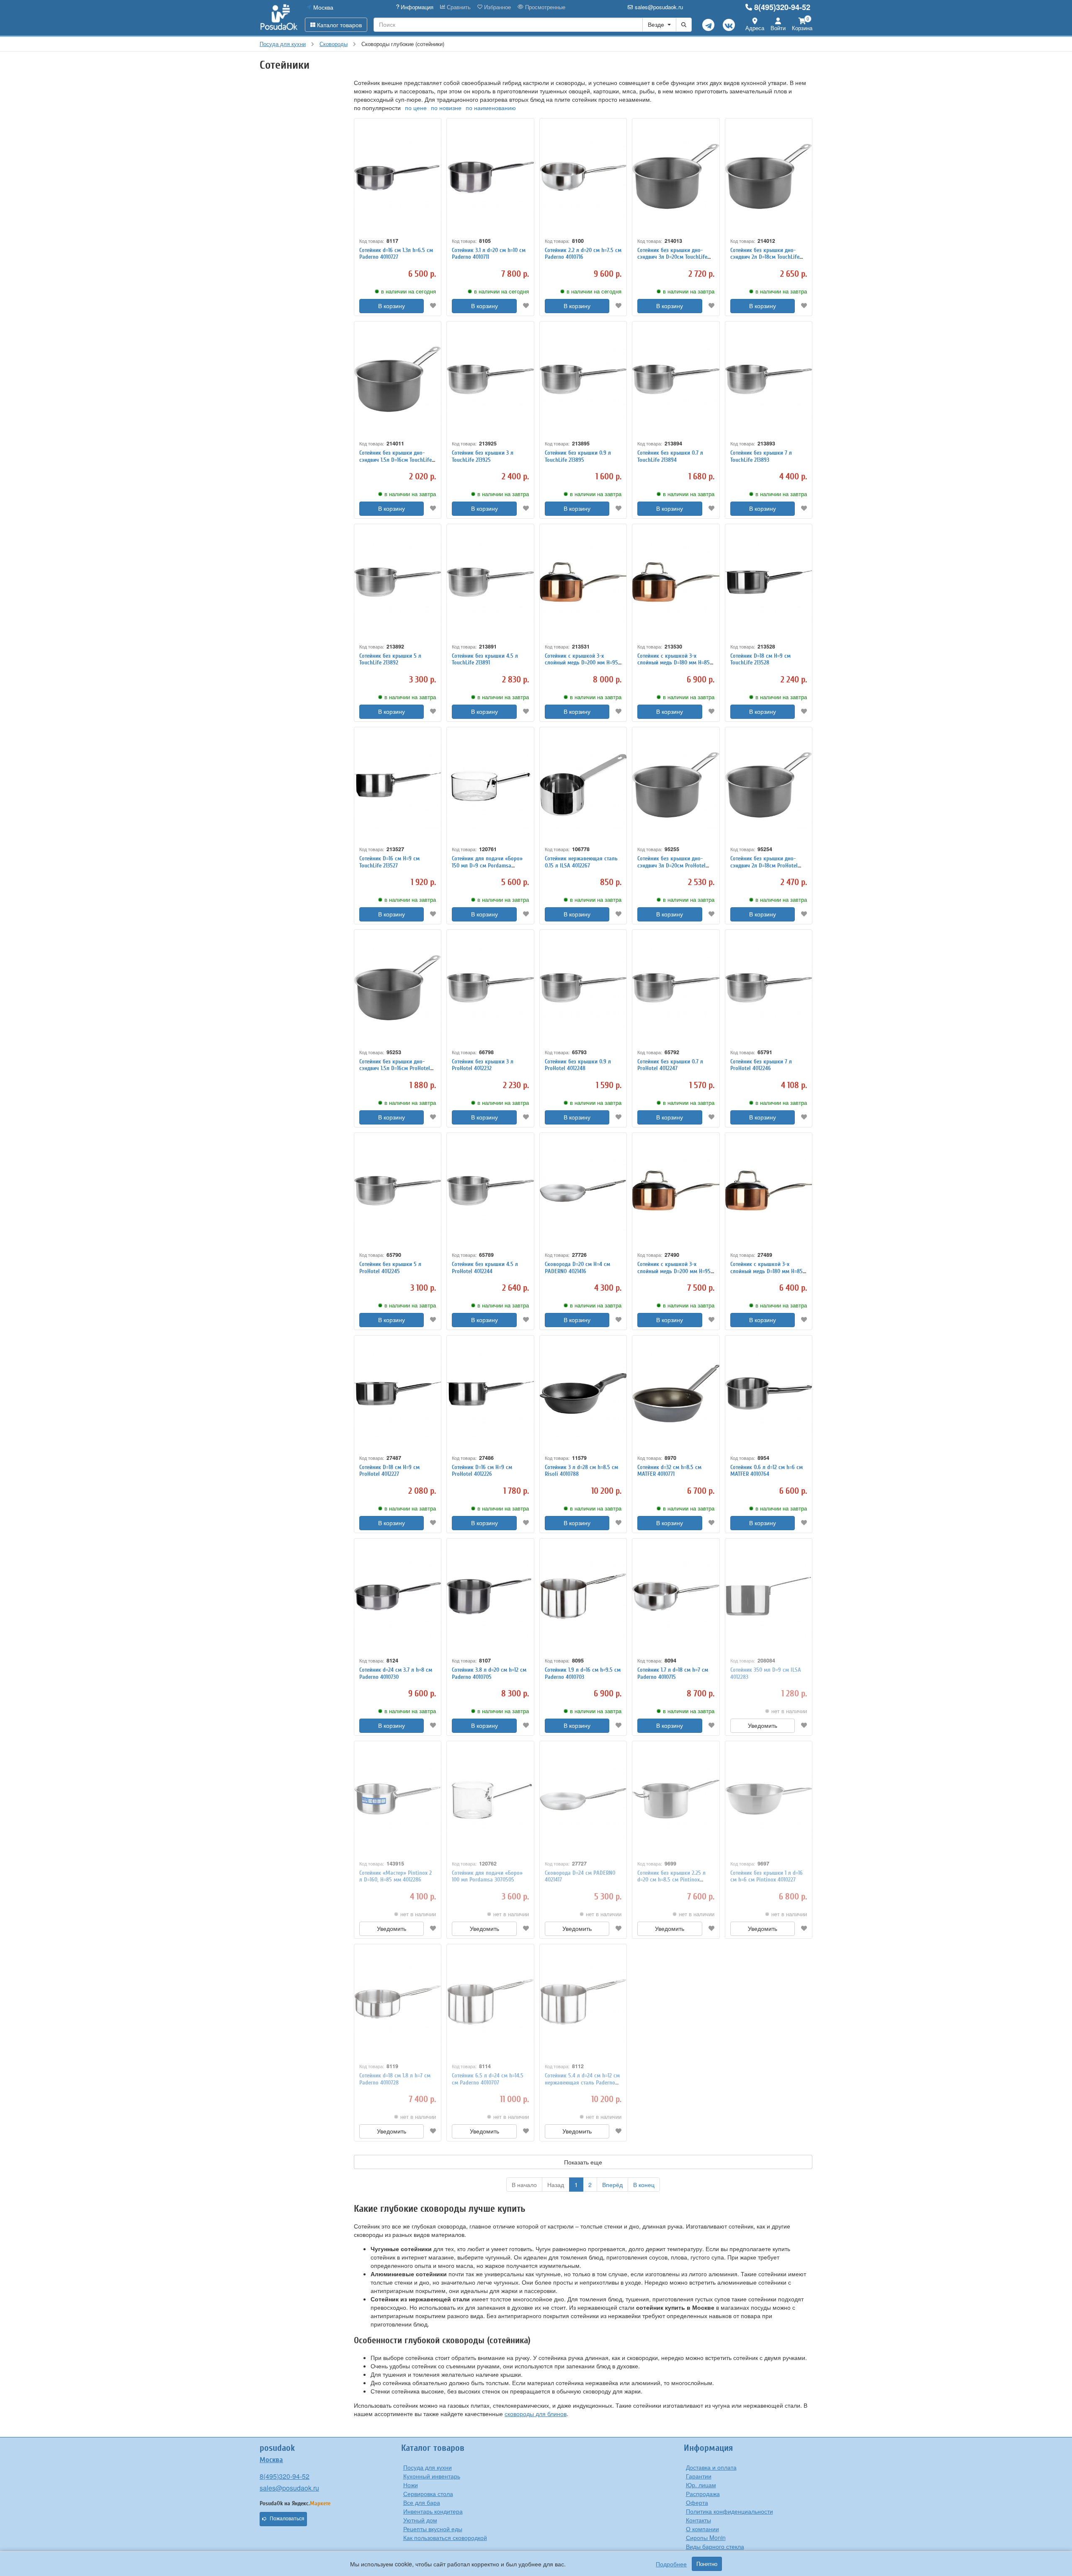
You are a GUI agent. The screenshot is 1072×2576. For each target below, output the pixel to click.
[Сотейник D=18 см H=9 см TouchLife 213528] (769, 582)
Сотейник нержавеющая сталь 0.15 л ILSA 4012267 (581, 862)
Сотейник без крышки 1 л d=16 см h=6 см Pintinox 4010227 (767, 1876)
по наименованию (491, 108)
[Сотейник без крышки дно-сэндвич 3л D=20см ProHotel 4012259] (676, 785)
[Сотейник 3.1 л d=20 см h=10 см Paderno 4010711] (490, 176)
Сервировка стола (428, 2494)
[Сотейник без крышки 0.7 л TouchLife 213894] (676, 380)
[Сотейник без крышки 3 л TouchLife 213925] (490, 380)
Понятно (707, 2564)
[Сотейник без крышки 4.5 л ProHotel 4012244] (490, 1191)
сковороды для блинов (536, 2414)
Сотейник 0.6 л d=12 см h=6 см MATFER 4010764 (767, 1471)
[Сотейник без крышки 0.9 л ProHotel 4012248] (583, 988)
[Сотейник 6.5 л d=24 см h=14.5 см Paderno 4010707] (490, 2002)
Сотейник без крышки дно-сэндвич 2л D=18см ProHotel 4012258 (764, 866)
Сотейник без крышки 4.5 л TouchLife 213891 (485, 659)
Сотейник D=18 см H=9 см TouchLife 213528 (760, 659)
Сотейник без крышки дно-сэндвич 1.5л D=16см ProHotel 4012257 (395, 1069)
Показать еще (583, 2162)
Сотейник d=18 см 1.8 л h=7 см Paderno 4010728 (395, 2079)
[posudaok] (279, 18)
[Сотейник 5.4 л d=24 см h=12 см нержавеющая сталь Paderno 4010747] (583, 2002)
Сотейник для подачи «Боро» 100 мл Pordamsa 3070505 (487, 1876)
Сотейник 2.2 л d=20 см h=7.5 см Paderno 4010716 (583, 254)
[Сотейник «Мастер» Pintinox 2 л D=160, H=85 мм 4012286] (398, 1799)
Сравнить (458, 7)
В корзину (392, 306)
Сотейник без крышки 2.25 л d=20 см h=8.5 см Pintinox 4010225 (671, 1880)
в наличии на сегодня (408, 291)
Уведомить (763, 1726)
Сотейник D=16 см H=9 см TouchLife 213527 (389, 862)
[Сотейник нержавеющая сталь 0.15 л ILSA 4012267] (583, 785)
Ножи (411, 2485)
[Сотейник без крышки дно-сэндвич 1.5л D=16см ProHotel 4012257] (398, 988)
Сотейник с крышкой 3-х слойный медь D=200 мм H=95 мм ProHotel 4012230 (674, 1271)
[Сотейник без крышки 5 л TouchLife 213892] (398, 582)
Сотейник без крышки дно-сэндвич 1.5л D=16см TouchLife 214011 (396, 460)
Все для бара (422, 2502)
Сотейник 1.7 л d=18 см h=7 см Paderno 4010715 (673, 1673)
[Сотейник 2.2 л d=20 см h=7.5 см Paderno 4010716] (583, 176)
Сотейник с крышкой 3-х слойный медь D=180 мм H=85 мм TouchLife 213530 (674, 663)
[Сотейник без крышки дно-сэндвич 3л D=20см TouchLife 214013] (676, 176)
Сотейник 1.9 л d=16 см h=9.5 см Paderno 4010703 (583, 1673)
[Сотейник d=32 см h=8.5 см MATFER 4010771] (676, 1394)
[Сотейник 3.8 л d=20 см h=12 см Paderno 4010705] (490, 1597)
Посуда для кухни (428, 2467)
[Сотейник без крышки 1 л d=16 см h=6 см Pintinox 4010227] (769, 1799)
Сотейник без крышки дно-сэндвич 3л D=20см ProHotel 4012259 (671, 866)
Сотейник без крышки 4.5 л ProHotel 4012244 (485, 1268)
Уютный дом (420, 2520)
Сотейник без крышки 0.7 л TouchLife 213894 (670, 456)
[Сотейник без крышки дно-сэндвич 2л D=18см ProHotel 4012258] (769, 785)
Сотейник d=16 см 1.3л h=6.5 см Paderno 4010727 (396, 254)
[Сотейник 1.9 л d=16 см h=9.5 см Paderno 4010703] (583, 1597)
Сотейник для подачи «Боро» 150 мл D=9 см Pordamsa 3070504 (487, 866)
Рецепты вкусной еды (433, 2529)
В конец (644, 2185)
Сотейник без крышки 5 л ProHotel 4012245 (390, 1268)
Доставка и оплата (711, 2467)
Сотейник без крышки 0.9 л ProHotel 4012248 (578, 1065)
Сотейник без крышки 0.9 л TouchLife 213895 (578, 456)
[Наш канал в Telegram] (708, 25)
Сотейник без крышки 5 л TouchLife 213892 (390, 659)
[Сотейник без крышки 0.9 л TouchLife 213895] (583, 380)
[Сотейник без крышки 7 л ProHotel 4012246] (769, 988)
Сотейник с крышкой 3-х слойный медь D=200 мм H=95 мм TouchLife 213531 (581, 663)
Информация (416, 7)
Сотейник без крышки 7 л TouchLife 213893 (761, 456)
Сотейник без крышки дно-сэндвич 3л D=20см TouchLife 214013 (672, 257)
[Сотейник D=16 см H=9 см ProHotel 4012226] (490, 1394)
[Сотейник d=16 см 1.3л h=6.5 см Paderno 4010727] (398, 176)
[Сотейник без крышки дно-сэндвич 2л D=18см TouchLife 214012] (769, 176)
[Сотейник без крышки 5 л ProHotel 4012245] (398, 1191)
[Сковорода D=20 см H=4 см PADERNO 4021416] (583, 1191)
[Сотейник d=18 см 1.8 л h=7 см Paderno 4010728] (398, 2002)
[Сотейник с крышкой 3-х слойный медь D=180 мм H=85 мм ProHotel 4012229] (769, 1191)
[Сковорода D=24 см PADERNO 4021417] (583, 1799)
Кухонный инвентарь (432, 2476)
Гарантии (699, 2476)
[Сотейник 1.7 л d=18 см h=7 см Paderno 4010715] (676, 1597)
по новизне (446, 108)
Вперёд (612, 2185)
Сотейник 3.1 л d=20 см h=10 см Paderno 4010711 (489, 254)
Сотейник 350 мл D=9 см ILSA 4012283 (766, 1673)
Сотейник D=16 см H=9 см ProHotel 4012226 (482, 1471)
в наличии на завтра (689, 291)
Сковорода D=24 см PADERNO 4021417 (580, 1876)
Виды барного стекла (715, 2546)
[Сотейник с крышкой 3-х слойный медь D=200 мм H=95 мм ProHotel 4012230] (676, 1191)
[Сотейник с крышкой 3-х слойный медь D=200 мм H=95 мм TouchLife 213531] (583, 582)
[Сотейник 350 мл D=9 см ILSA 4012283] (769, 1597)
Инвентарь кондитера (433, 2511)
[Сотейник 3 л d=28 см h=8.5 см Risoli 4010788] (583, 1394)
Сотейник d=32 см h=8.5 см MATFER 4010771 (669, 1471)
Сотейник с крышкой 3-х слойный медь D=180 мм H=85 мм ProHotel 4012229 (767, 1271)
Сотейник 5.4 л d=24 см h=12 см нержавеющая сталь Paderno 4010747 (582, 2083)
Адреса (755, 28)
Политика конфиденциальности (729, 2511)
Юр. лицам (701, 2485)
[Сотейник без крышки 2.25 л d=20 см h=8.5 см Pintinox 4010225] (676, 1799)
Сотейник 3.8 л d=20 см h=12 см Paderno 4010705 (489, 1673)
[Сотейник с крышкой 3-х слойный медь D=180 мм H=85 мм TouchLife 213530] (676, 582)
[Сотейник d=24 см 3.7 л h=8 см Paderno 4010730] (398, 1597)
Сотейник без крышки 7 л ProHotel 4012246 (761, 1065)
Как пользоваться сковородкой (445, 2537)
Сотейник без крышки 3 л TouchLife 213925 (483, 456)
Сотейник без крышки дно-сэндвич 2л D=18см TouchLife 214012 (765, 257)
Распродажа (703, 2494)
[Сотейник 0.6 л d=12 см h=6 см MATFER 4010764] (769, 1394)
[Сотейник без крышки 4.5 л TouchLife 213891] (490, 582)
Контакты (698, 2520)
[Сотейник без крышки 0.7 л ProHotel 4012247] (676, 988)
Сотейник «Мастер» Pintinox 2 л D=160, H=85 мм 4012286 (396, 1876)
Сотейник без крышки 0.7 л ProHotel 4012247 (670, 1065)
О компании (702, 2529)
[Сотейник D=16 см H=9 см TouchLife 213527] (398, 785)
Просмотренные (544, 7)
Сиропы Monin (706, 2537)
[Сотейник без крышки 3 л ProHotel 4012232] (490, 988)
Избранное (497, 7)
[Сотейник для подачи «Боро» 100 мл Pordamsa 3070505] (490, 1799)
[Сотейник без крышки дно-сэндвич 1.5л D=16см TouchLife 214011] (398, 380)
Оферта (697, 2502)
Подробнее (671, 2564)
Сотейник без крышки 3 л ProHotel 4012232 (483, 1065)
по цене (416, 108)
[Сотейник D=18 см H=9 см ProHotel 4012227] (398, 1394)
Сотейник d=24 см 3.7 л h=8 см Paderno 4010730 (396, 1673)
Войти (778, 28)
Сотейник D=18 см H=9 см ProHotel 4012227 (389, 1471)
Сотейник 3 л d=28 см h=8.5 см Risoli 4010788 (581, 1471)
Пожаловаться (287, 2519)
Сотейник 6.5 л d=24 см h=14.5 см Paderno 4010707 (488, 2079)
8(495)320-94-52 (782, 7)
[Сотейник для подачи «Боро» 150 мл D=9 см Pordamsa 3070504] (490, 785)
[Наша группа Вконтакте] (729, 25)
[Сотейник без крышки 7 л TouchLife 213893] (769, 380)
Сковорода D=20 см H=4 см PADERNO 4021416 (577, 1268)
